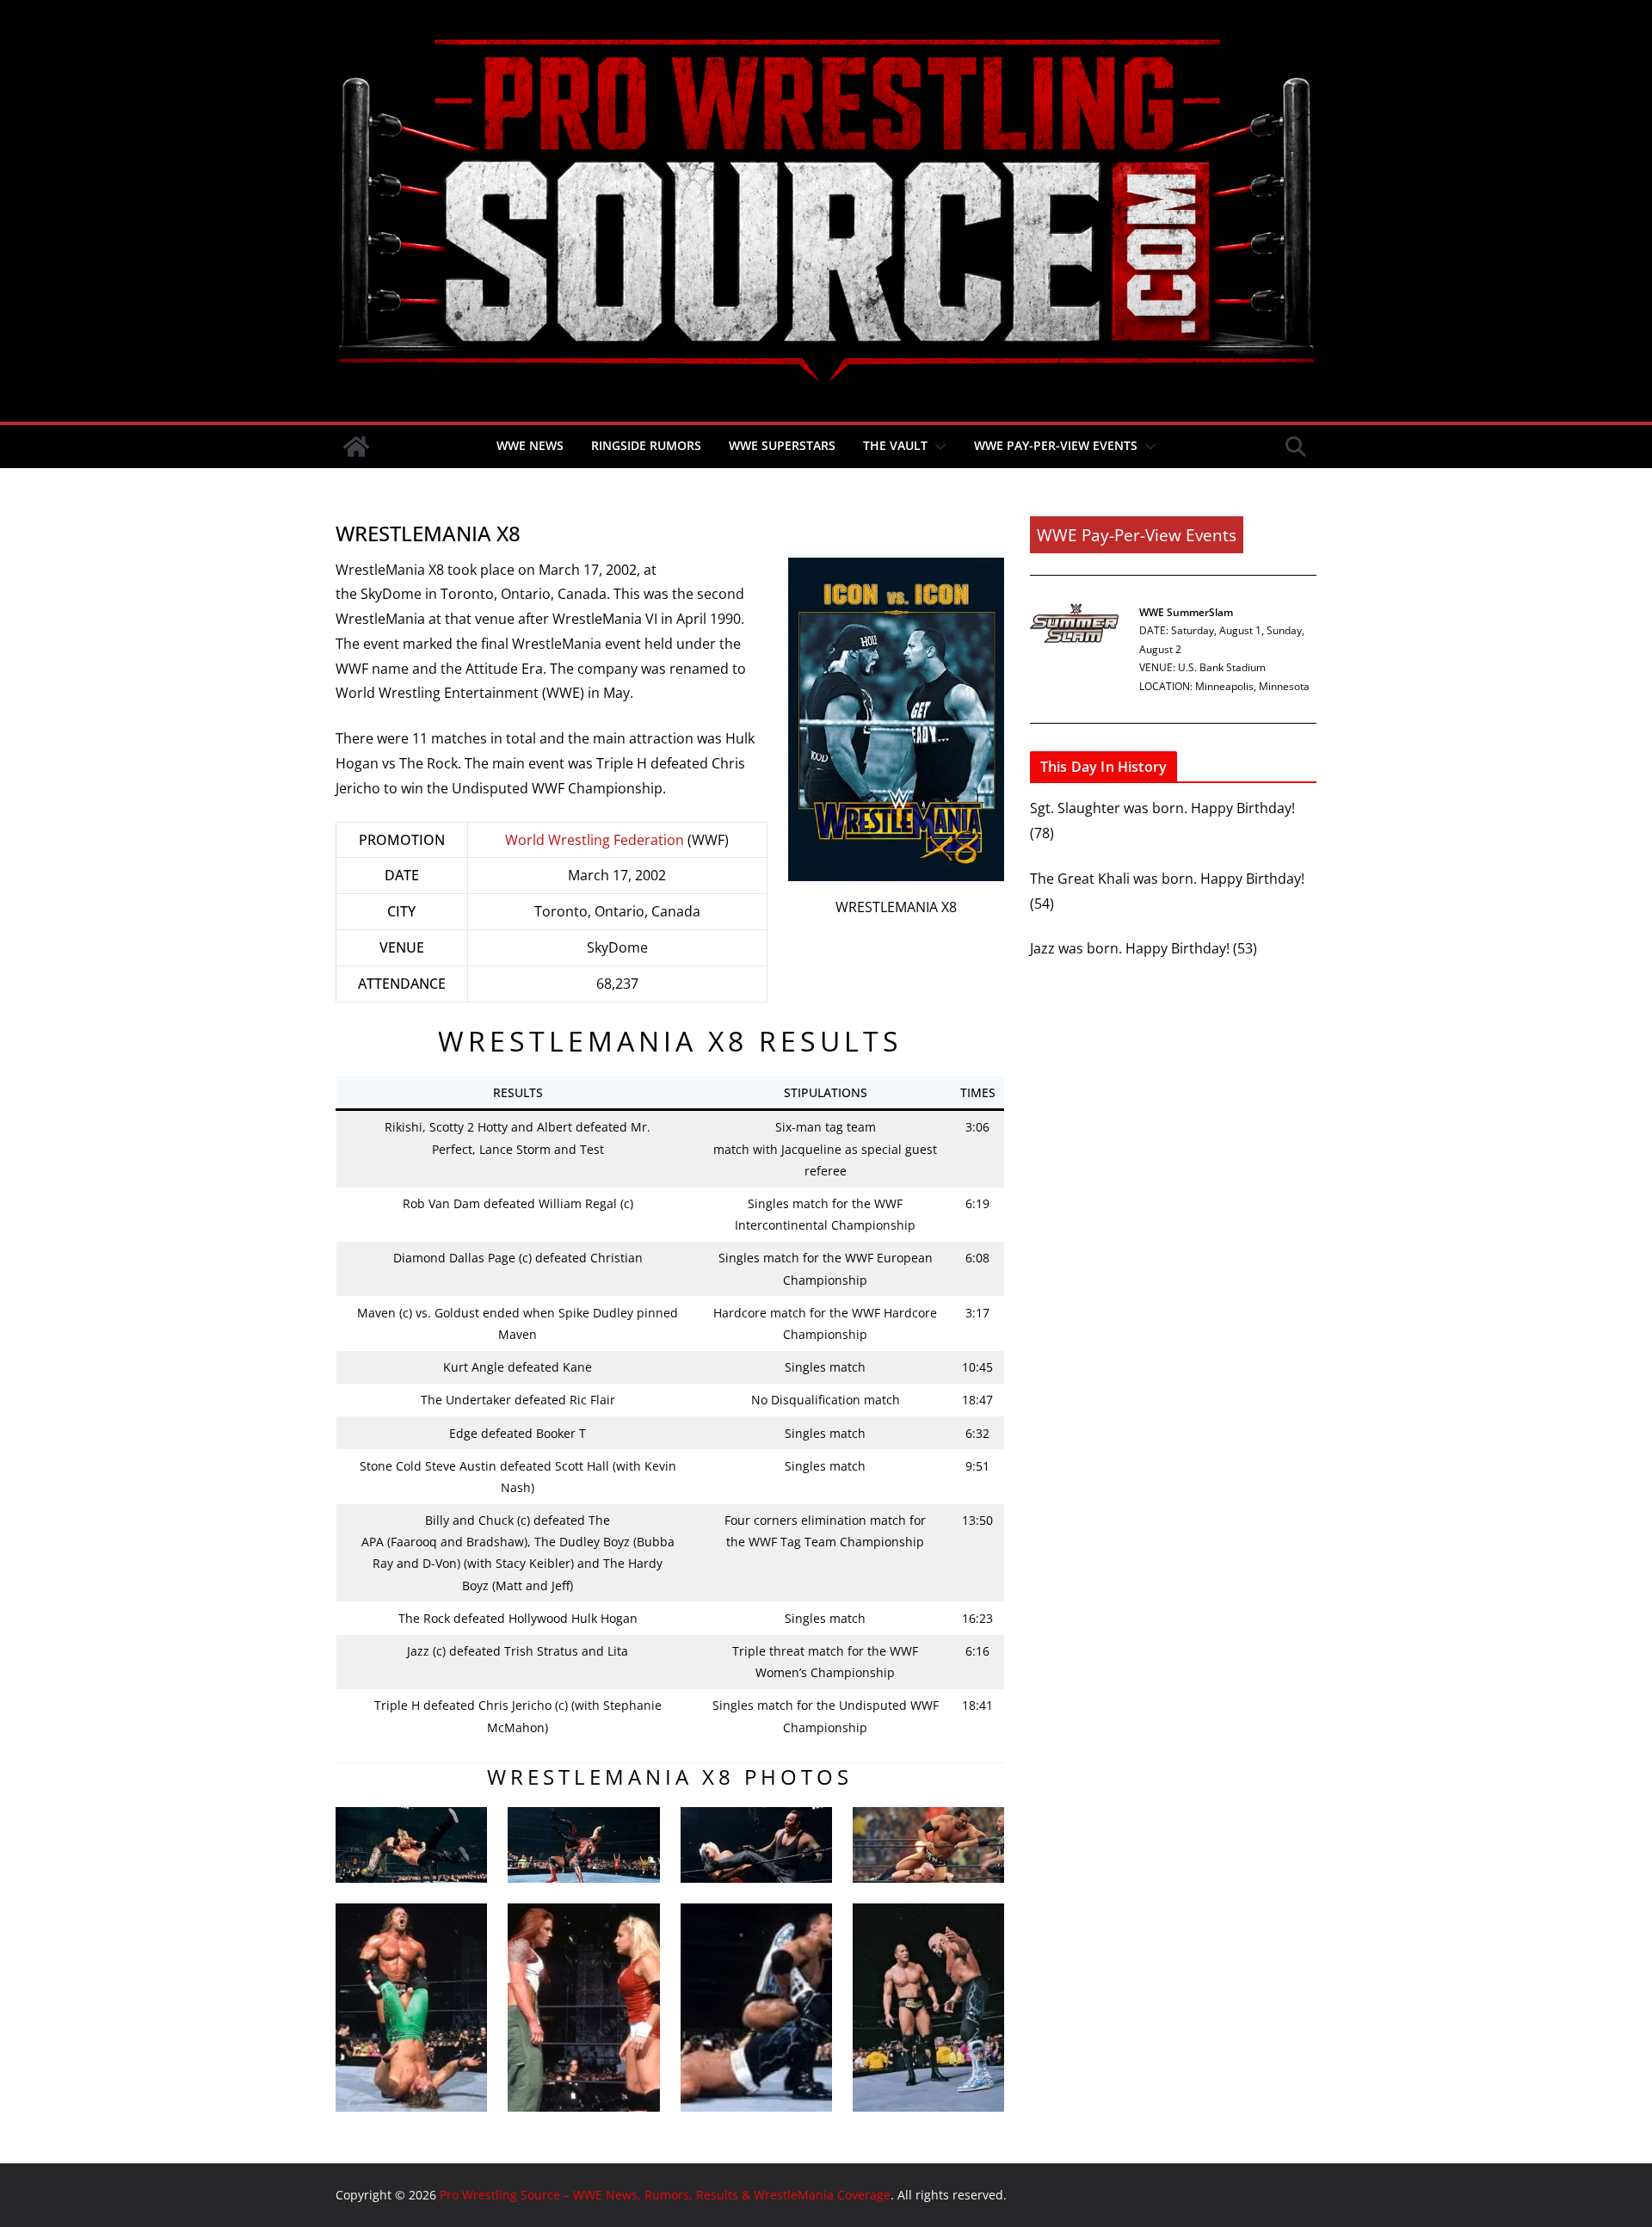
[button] (937, 447)
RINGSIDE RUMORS (646, 445)
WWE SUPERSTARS (782, 445)
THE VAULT (895, 445)
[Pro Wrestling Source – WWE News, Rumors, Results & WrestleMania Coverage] (356, 447)
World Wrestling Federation (595, 840)
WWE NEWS (530, 445)
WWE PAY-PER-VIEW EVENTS (1056, 445)
